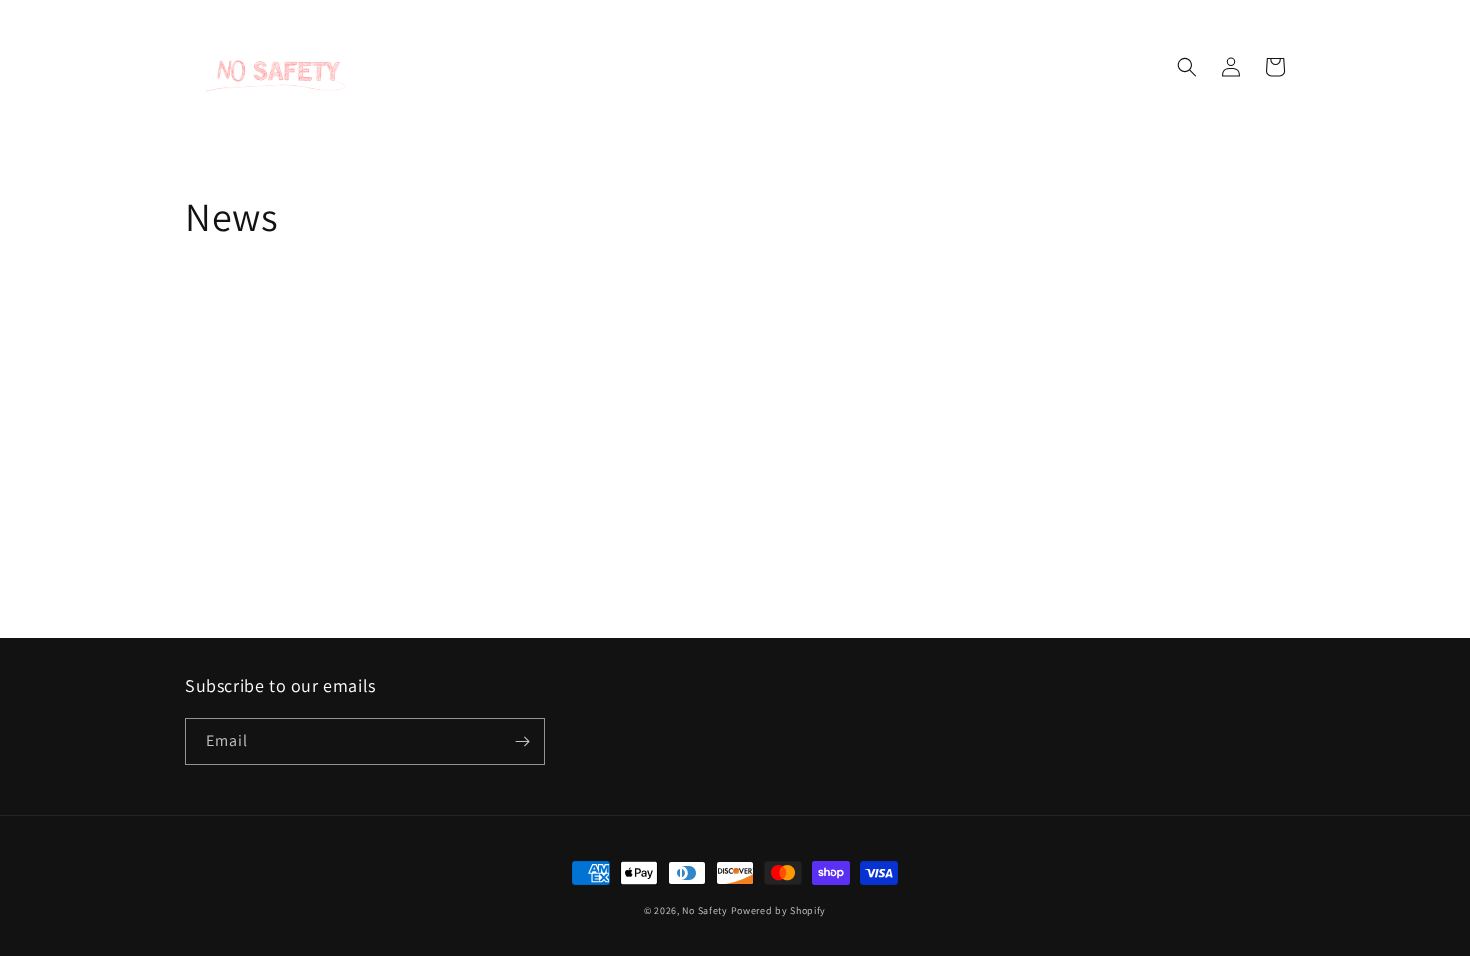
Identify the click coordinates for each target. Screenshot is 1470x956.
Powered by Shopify (779, 910)
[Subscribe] (522, 741)
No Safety (704, 910)
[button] (1187, 67)
